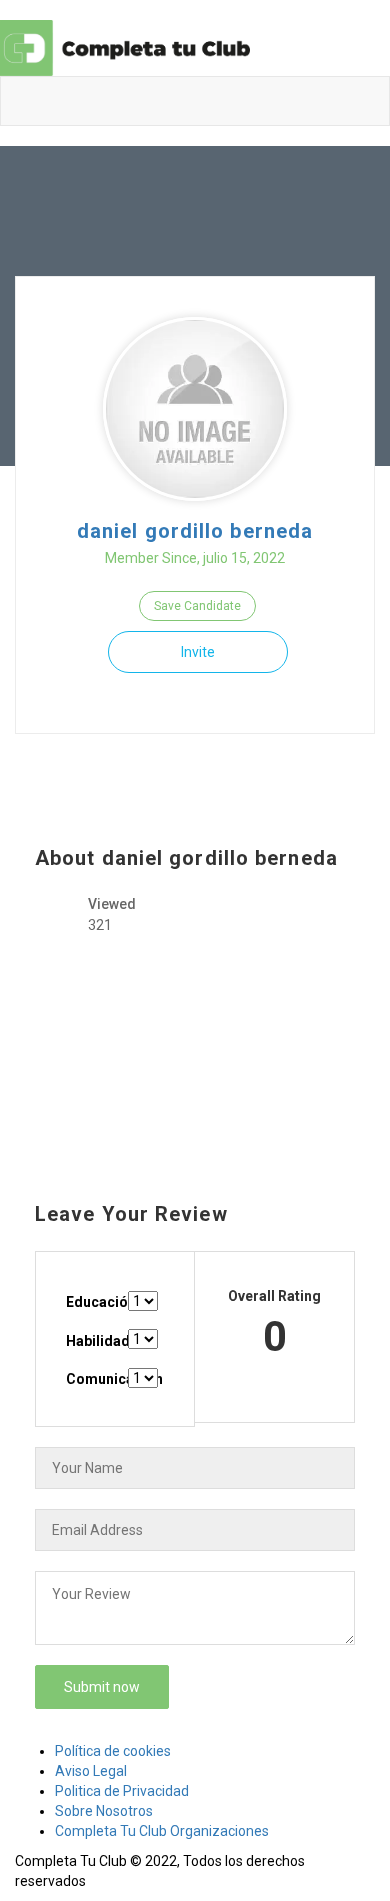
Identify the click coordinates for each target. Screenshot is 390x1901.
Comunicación (95, 1379)
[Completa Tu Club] (125, 47)
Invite (198, 652)
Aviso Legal (91, 1771)
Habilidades (95, 1341)
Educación (95, 1302)
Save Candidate (197, 606)
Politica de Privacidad (122, 1791)
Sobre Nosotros (104, 1811)
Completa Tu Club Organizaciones (162, 1831)
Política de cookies (113, 1751)
